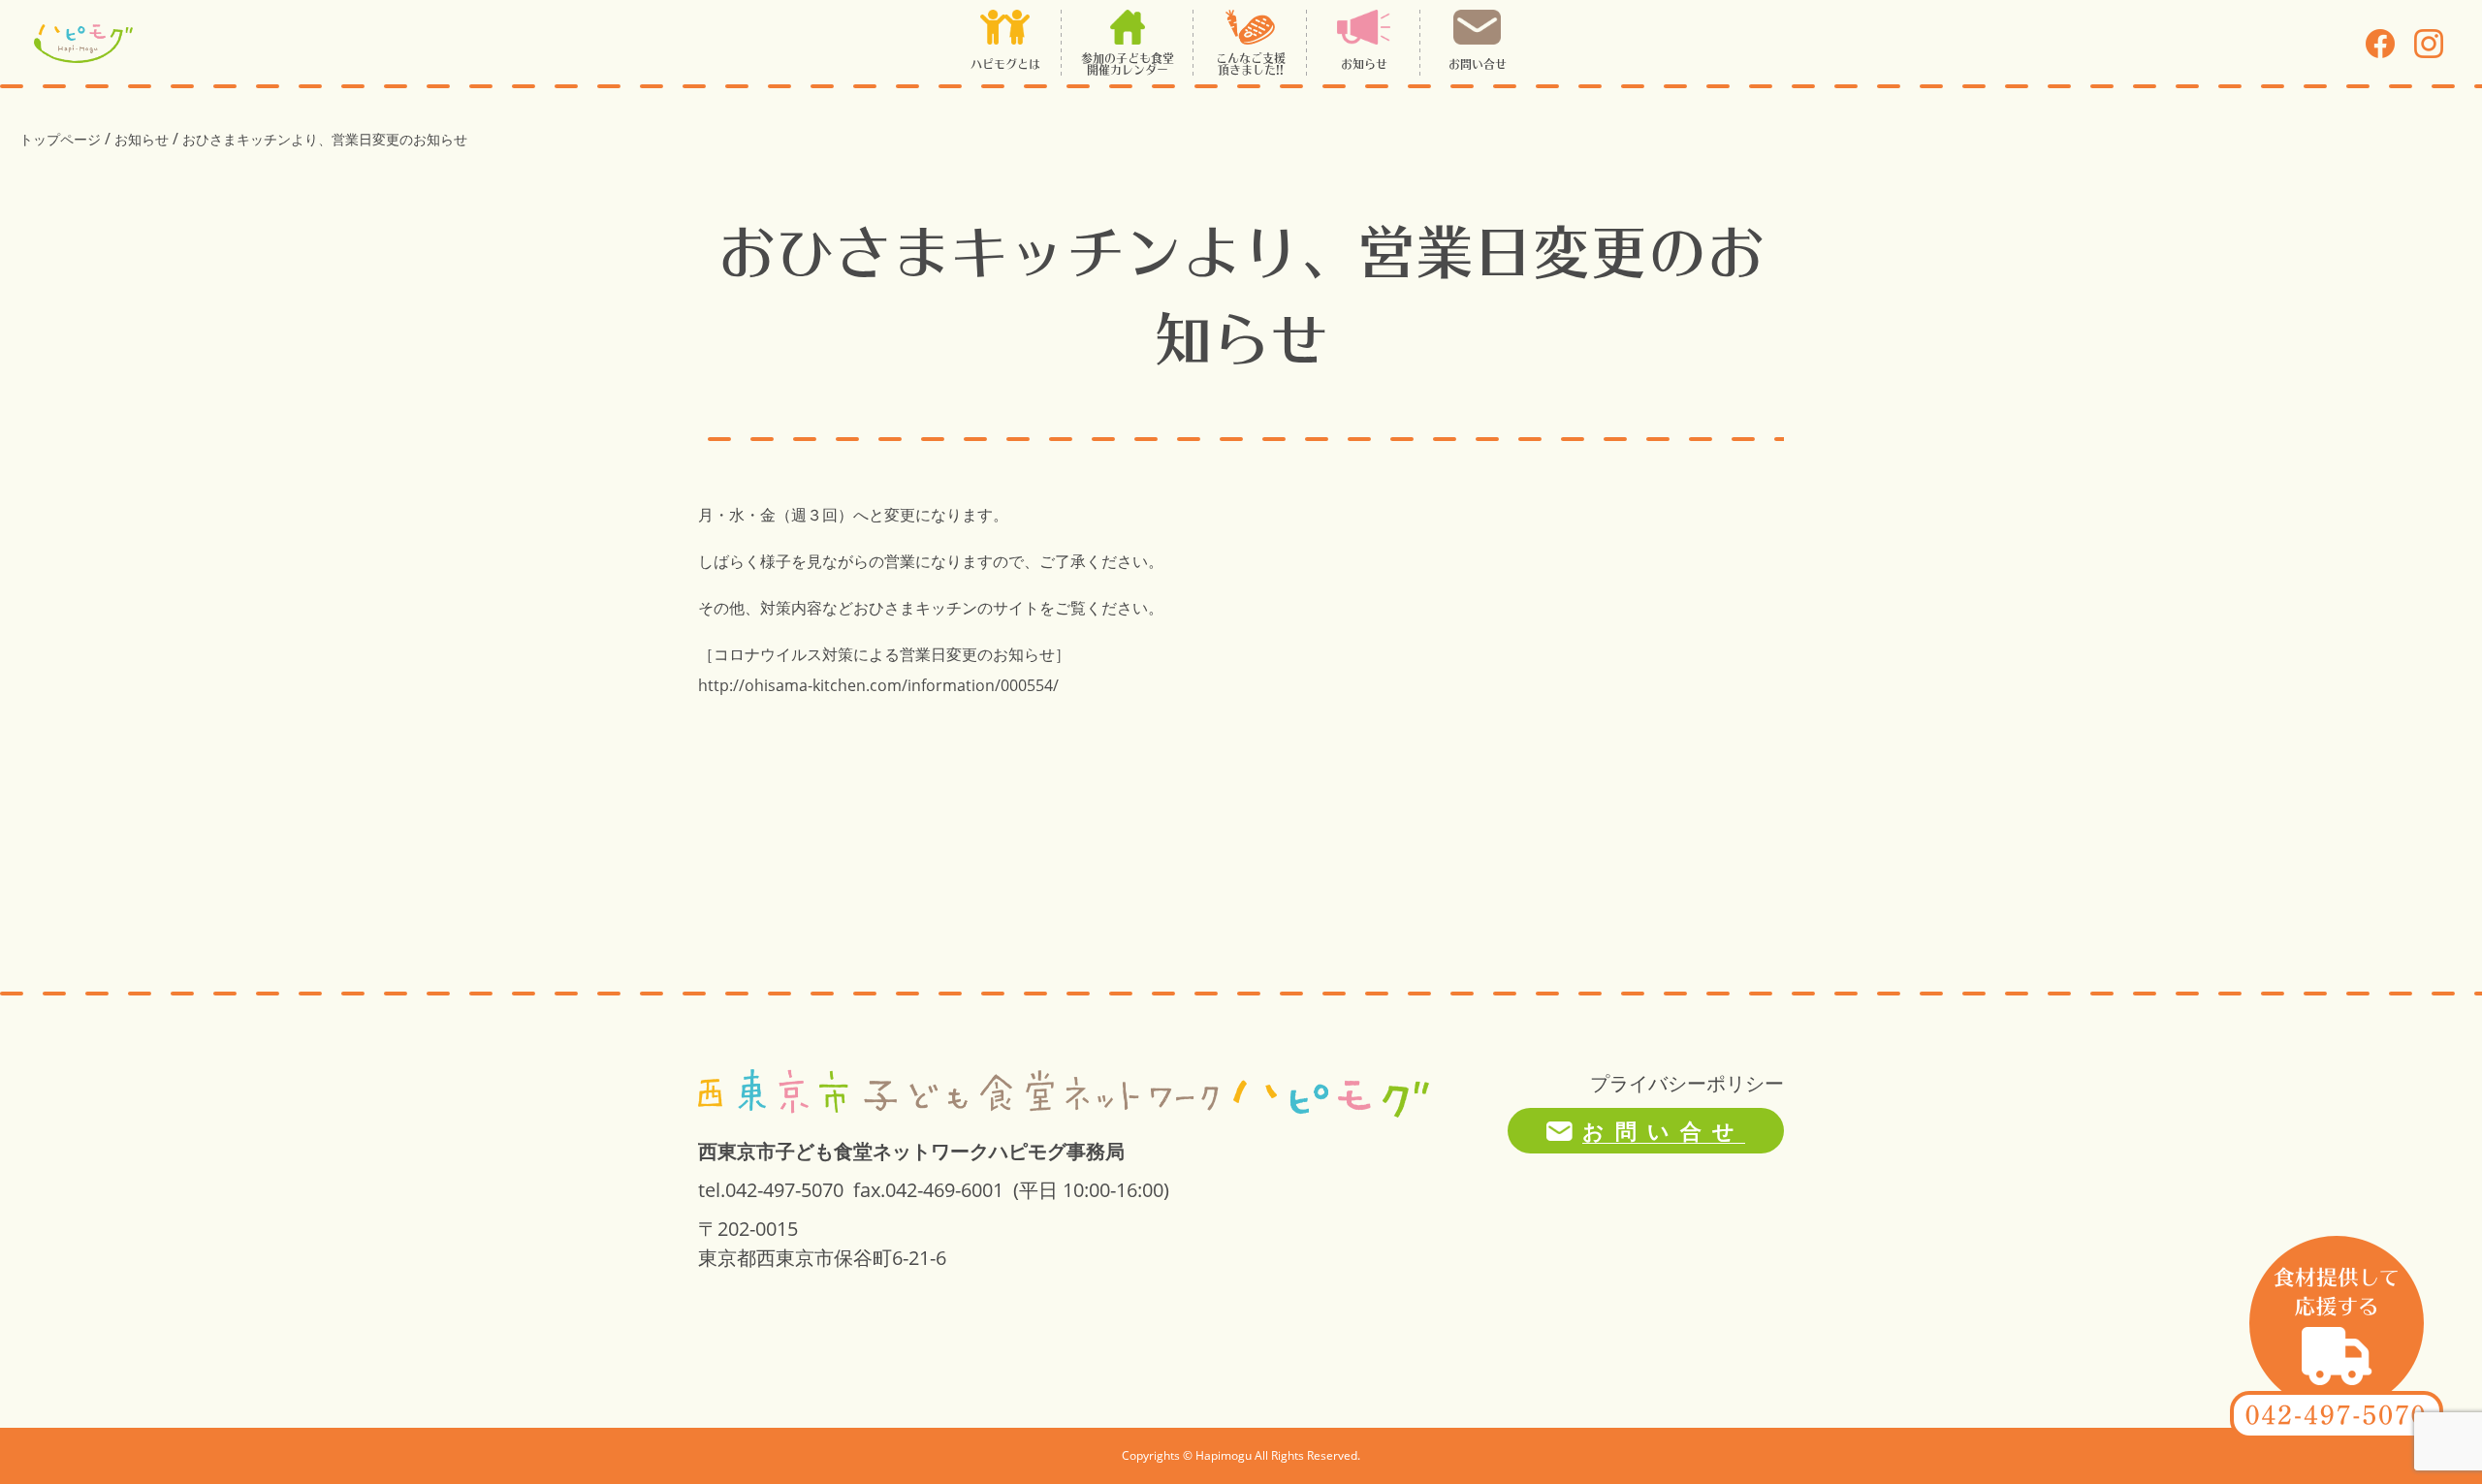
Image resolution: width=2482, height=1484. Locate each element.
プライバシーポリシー (1687, 1083)
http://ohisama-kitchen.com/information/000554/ (878, 685)
